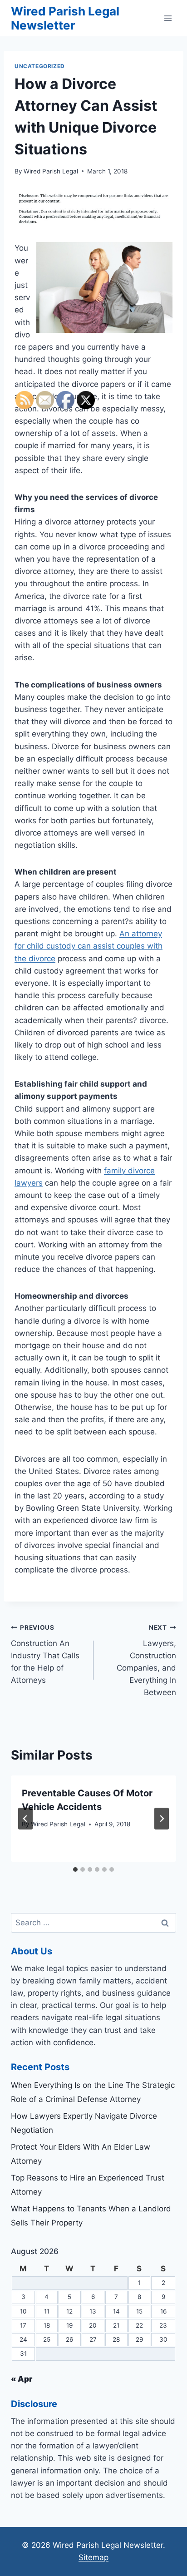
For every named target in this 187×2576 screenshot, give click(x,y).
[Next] (162, 1819)
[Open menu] (168, 18)
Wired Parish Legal (51, 171)
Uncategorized (40, 66)
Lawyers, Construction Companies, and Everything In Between (146, 1660)
